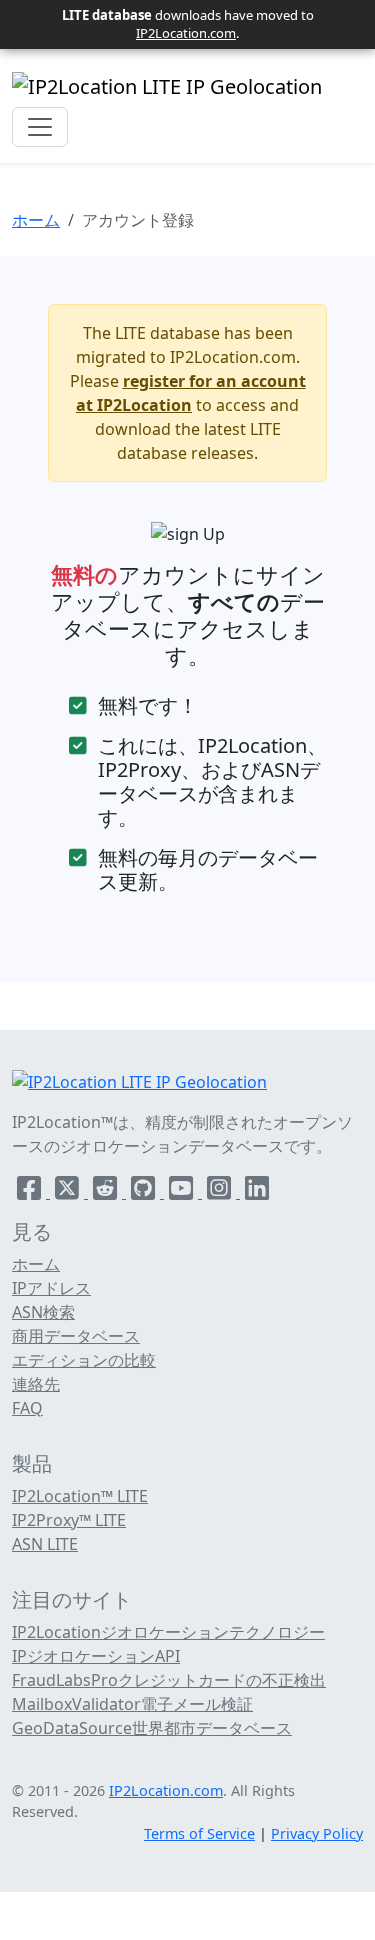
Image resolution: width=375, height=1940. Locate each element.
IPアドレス (51, 1288)
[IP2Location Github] (145, 1192)
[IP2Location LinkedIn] (257, 1192)
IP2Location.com (186, 33)
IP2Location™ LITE (80, 1496)
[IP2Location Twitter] (69, 1192)
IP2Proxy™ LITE (69, 1520)
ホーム (36, 220)
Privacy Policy (317, 1833)
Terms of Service (199, 1833)
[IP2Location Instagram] (221, 1192)
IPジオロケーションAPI (96, 1656)
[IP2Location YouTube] (183, 1192)
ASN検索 (43, 1312)
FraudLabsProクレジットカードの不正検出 (169, 1680)
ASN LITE (45, 1544)
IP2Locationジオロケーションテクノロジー (168, 1632)
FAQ (27, 1408)
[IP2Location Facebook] (31, 1192)
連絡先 (36, 1384)
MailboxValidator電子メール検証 (132, 1704)
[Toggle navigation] (40, 127)
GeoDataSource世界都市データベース (152, 1728)
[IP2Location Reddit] (107, 1192)
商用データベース (76, 1336)
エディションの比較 (84, 1360)
